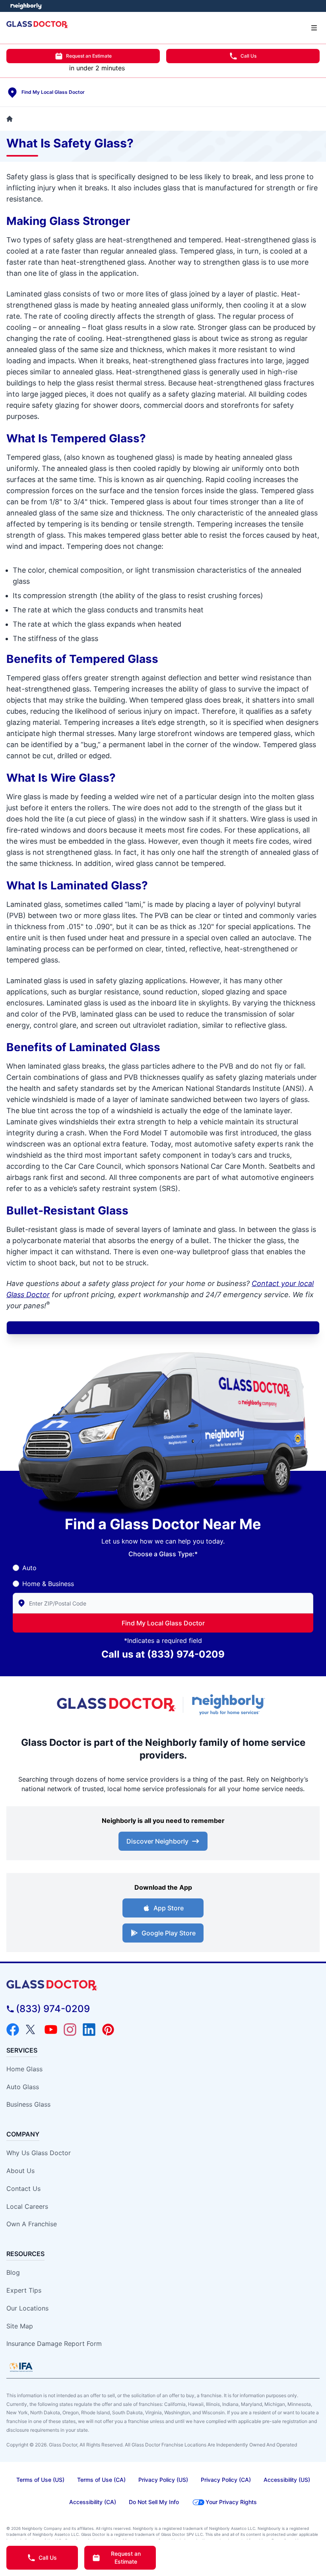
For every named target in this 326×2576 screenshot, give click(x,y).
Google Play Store (169, 1933)
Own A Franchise (32, 2224)
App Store (169, 1908)
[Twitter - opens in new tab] (32, 2030)
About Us (20, 2171)
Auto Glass (23, 2087)
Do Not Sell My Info (154, 2502)
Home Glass (24, 2069)
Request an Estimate (89, 56)
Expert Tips (24, 2290)
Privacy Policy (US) (163, 2480)
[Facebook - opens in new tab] (13, 2030)
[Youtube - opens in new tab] (51, 2030)
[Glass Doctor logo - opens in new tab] (116, 1705)
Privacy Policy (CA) (226, 2480)
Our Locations (27, 2308)
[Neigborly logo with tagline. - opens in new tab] (230, 1704)
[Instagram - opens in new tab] (70, 2030)
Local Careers (27, 2206)
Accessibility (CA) (93, 2502)
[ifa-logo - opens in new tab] (21, 2367)
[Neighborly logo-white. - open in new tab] (26, 6)
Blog (13, 2272)
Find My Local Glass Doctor (163, 1623)
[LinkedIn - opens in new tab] (89, 2030)
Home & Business (48, 1584)
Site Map (20, 2326)
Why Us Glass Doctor (39, 2153)
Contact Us (23, 2189)
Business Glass (28, 2104)
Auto (29, 1568)
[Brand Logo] (163, 1985)
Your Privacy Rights (231, 2502)
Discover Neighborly (157, 1841)
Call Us (248, 56)
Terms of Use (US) (40, 2480)
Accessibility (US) (287, 2480)
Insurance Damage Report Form (54, 2344)
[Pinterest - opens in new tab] (108, 2030)
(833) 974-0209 (186, 1654)
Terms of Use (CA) (101, 2480)
